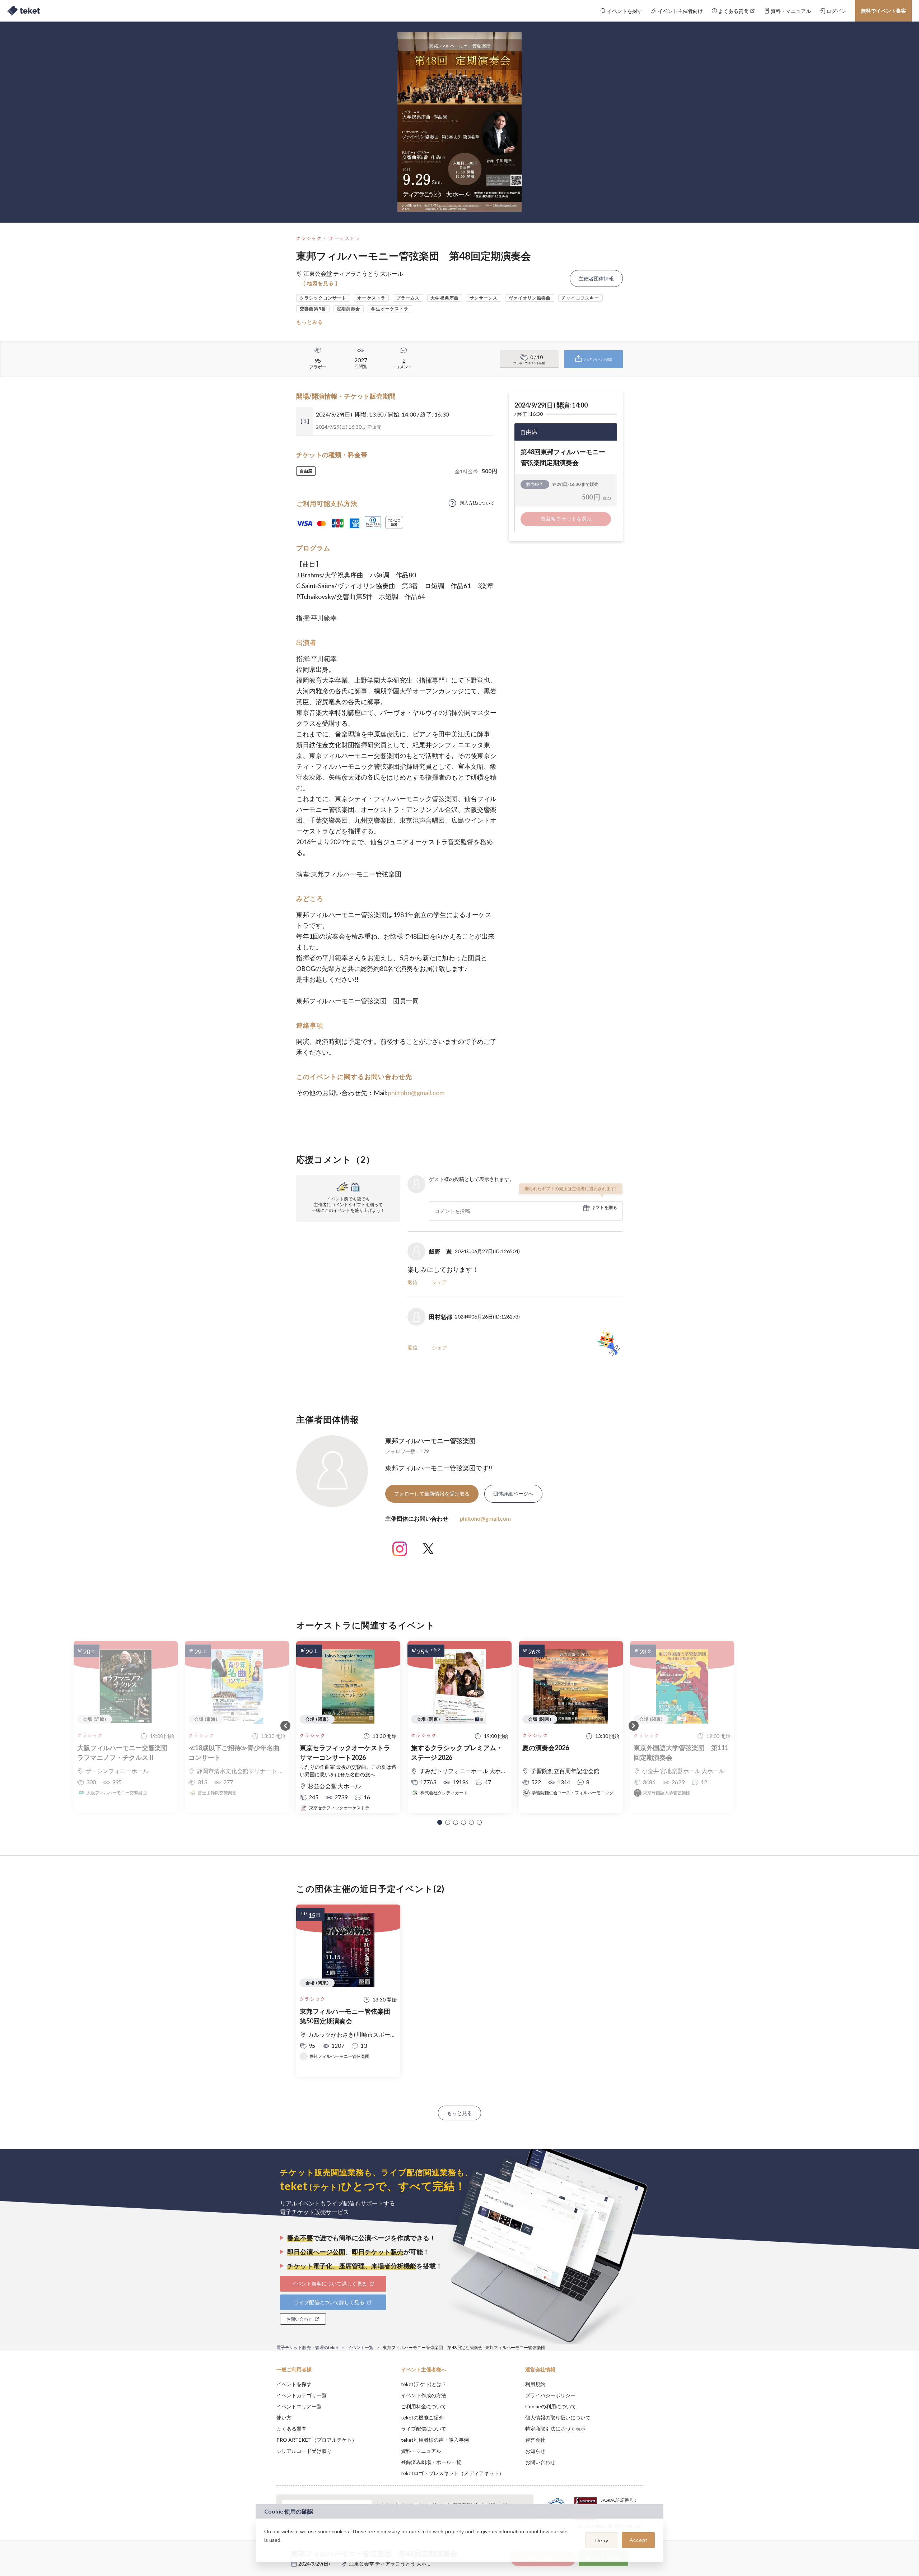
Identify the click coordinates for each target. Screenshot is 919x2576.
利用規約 (535, 2384)
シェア (439, 1282)
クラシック (309, 238)
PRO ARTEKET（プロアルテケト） (317, 2440)
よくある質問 (291, 2429)
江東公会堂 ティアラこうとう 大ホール (393, 2564)
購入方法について (477, 503)
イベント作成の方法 (424, 2395)
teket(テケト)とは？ (424, 2384)
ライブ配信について (424, 2429)
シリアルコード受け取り (304, 2451)
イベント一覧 (360, 2347)
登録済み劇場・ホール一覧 (431, 2462)
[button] (440, 1822)
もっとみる (310, 322)
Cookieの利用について (551, 2406)
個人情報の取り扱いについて (558, 2417)
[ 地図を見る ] (320, 283)
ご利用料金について (424, 2406)
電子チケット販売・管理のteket (307, 2347)
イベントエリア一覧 (299, 2406)
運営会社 (535, 2440)
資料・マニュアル (421, 2451)
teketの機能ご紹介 (422, 2417)
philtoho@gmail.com (416, 1093)
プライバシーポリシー (550, 2395)
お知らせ (535, 2451)
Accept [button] (638, 2540)
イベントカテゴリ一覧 (302, 2395)
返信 (412, 1282)
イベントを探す (294, 2384)
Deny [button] (602, 2540)
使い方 (284, 2417)
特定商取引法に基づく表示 (555, 2429)
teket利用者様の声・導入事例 (435, 2440)
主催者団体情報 (596, 278)
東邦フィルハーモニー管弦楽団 (430, 1441)
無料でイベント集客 (883, 11)
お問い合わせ (540, 2462)
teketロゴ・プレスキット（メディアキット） (452, 2473)
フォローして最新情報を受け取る (432, 1494)
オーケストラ (345, 238)
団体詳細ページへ (513, 1494)
